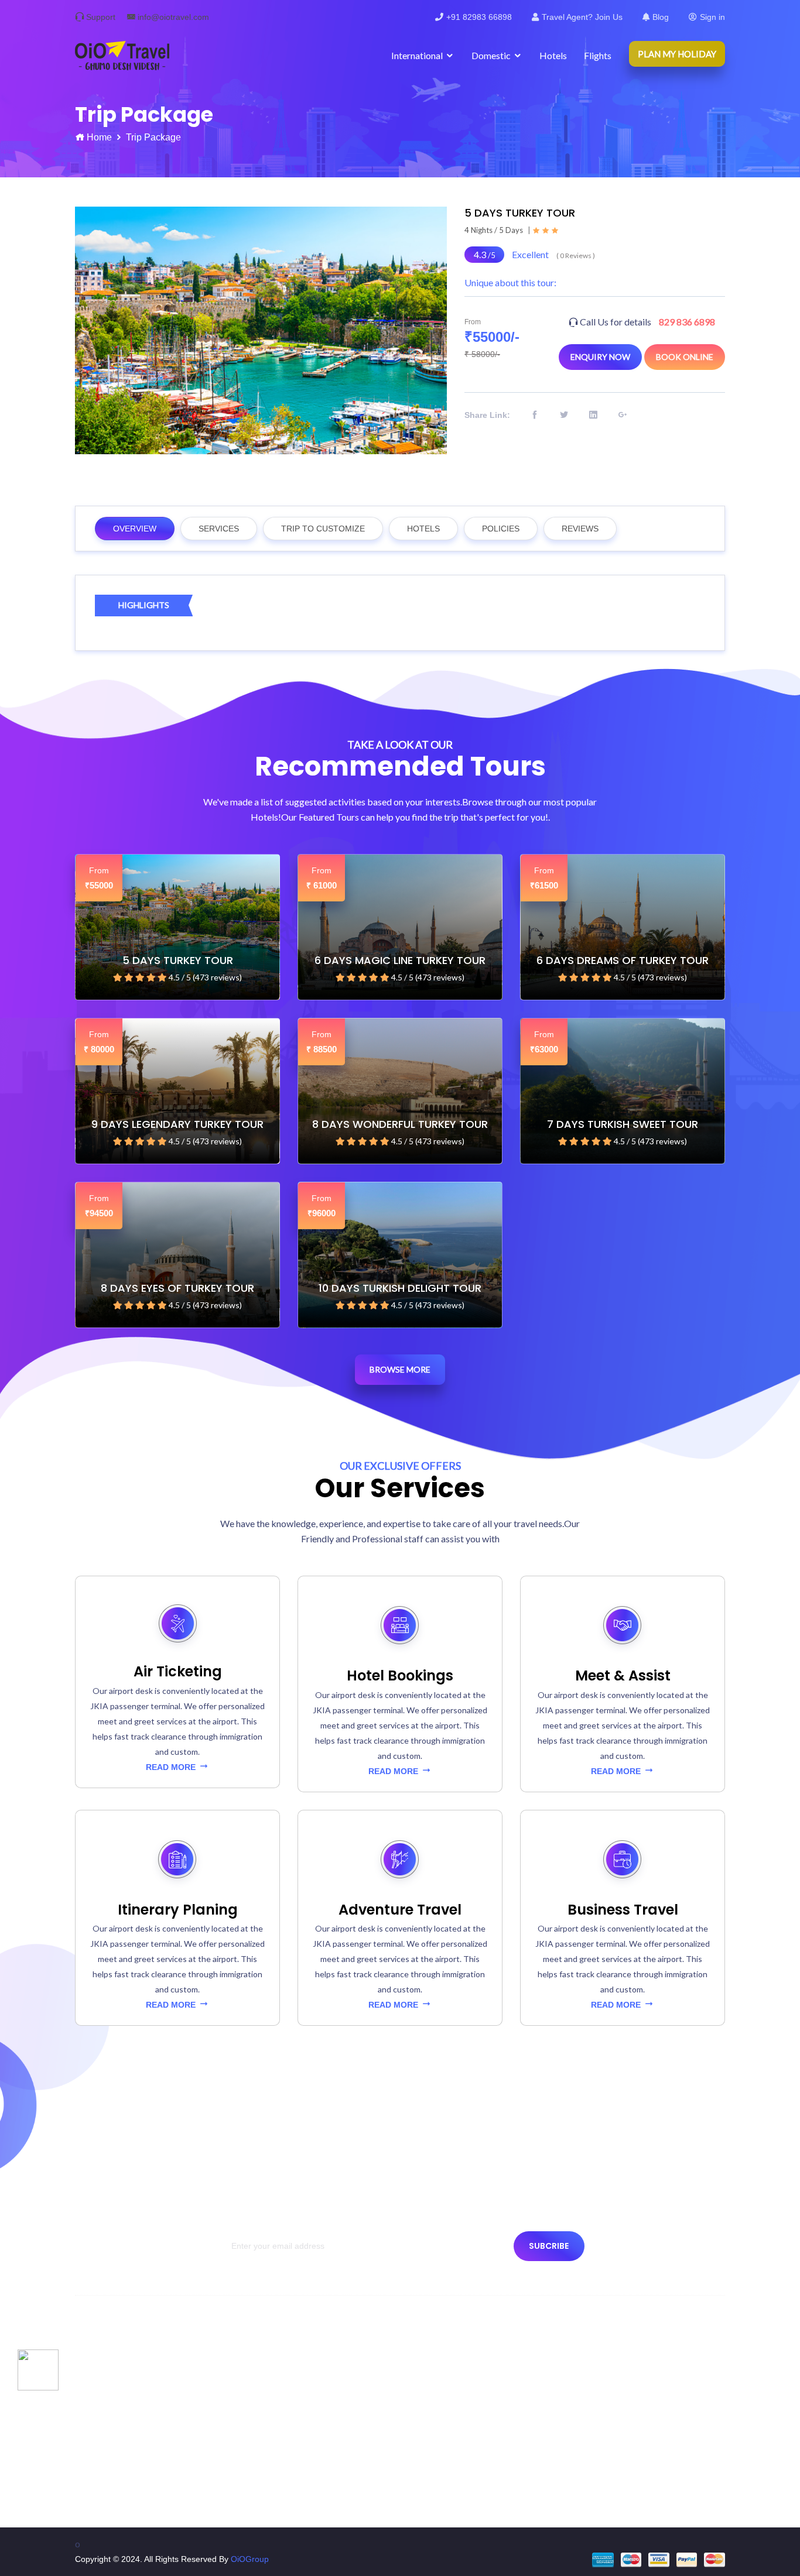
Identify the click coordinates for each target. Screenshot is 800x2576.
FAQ (256, 2469)
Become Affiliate (277, 2448)
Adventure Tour (443, 2427)
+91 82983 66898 (479, 17)
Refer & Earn (272, 2491)
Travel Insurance (279, 2406)
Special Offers (441, 2364)
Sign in (712, 17)
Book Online (685, 357)
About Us (98, 2364)
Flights (598, 55)
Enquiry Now (600, 357)
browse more (400, 1369)
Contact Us (101, 2385)
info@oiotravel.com (173, 17)
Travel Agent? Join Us (582, 17)
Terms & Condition (115, 2448)
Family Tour (436, 2448)
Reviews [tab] (580, 529)
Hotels (553, 55)
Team (91, 2406)
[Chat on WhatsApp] (38, 2369)
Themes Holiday (445, 2406)
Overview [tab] (135, 529)
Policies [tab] (501, 529)
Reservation (103, 2491)
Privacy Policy (106, 2427)
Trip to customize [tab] (323, 529)
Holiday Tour (438, 2385)
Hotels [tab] (423, 529)
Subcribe (549, 2246)
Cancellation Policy (116, 2469)
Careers (263, 2385)
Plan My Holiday (677, 54)
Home (99, 137)
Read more (172, 1767)
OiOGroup (250, 2559)
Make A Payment (279, 2364)
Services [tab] (219, 529)
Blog (661, 17)
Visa (256, 2427)
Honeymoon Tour (447, 2469)
